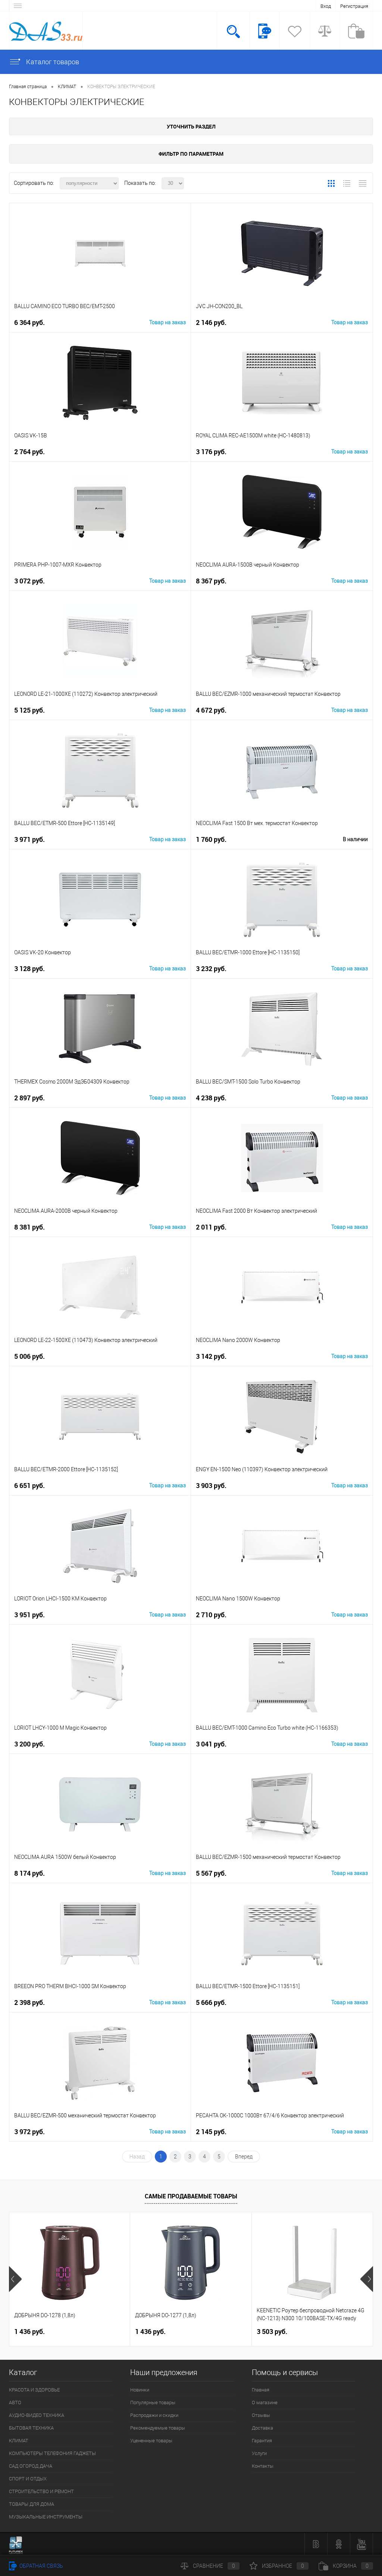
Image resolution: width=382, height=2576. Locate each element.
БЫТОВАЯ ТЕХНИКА (31, 2428)
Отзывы (261, 2415)
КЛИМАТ (19, 2441)
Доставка (262, 2428)
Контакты (263, 2466)
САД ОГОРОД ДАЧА (31, 2466)
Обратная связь (41, 2566)
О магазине (265, 2403)
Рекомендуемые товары (158, 2428)
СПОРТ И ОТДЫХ (28, 2479)
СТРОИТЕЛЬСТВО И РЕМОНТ (41, 2491)
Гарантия (262, 2441)
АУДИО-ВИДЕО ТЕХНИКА (37, 2415)
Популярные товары (153, 2403)
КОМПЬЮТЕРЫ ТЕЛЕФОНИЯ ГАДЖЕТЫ (52, 2453)
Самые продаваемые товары (191, 2196)
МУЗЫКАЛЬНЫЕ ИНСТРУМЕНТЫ (46, 2517)
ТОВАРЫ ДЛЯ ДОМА (32, 2504)
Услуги (259, 2453)
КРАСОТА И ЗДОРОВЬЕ (34, 2390)
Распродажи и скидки (154, 2415)
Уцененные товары (151, 2441)
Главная (261, 2390)
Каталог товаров (52, 62)
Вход (326, 6)
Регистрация (354, 6)
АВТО (15, 2403)
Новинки (140, 2390)
